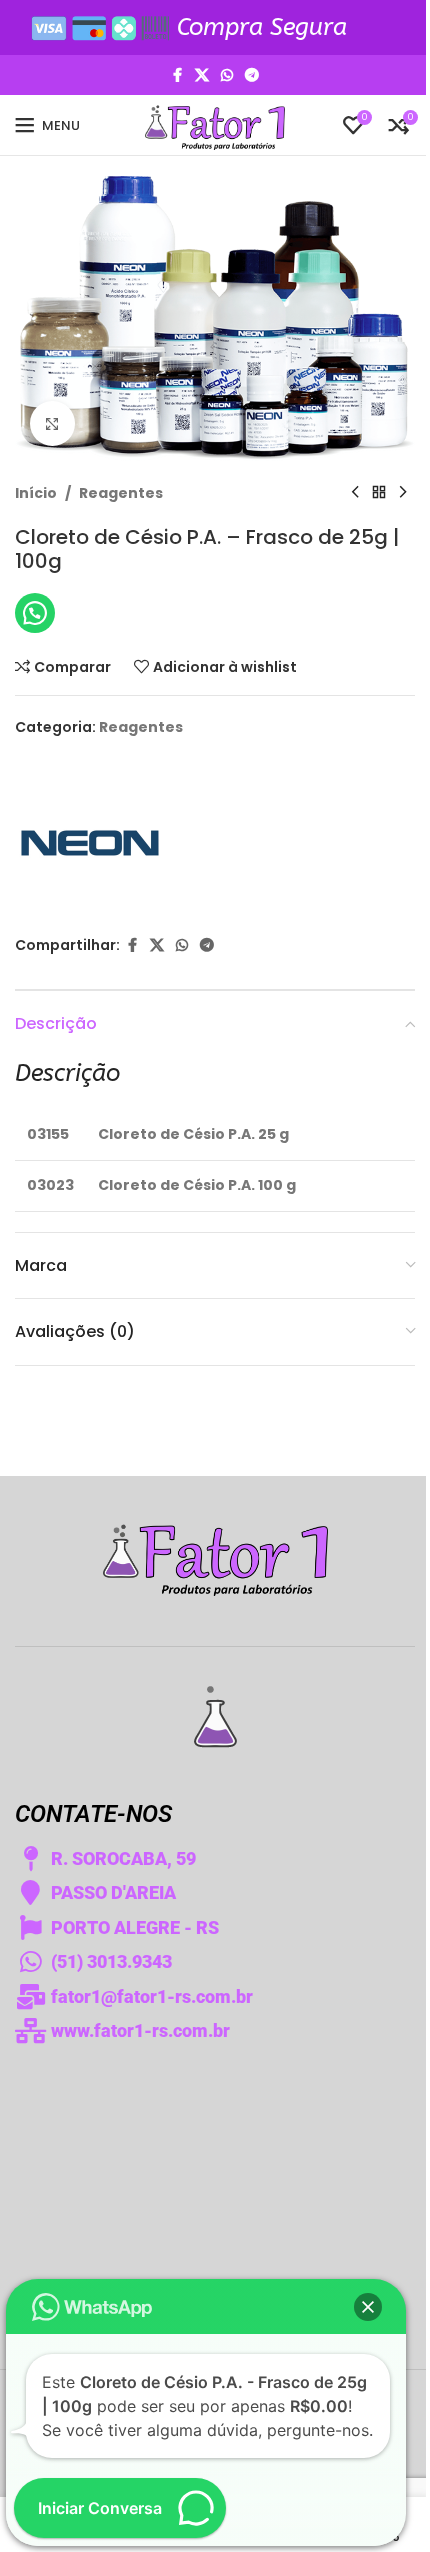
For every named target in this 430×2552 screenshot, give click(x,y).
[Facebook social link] (177, 75)
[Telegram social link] (252, 75)
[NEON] (90, 837)
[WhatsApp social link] (227, 75)
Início (36, 493)
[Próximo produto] (403, 493)
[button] (368, 2307)
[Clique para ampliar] (52, 423)
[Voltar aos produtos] (379, 493)
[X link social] (202, 75)
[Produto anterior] (355, 493)
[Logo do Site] (215, 124)
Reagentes (121, 493)
